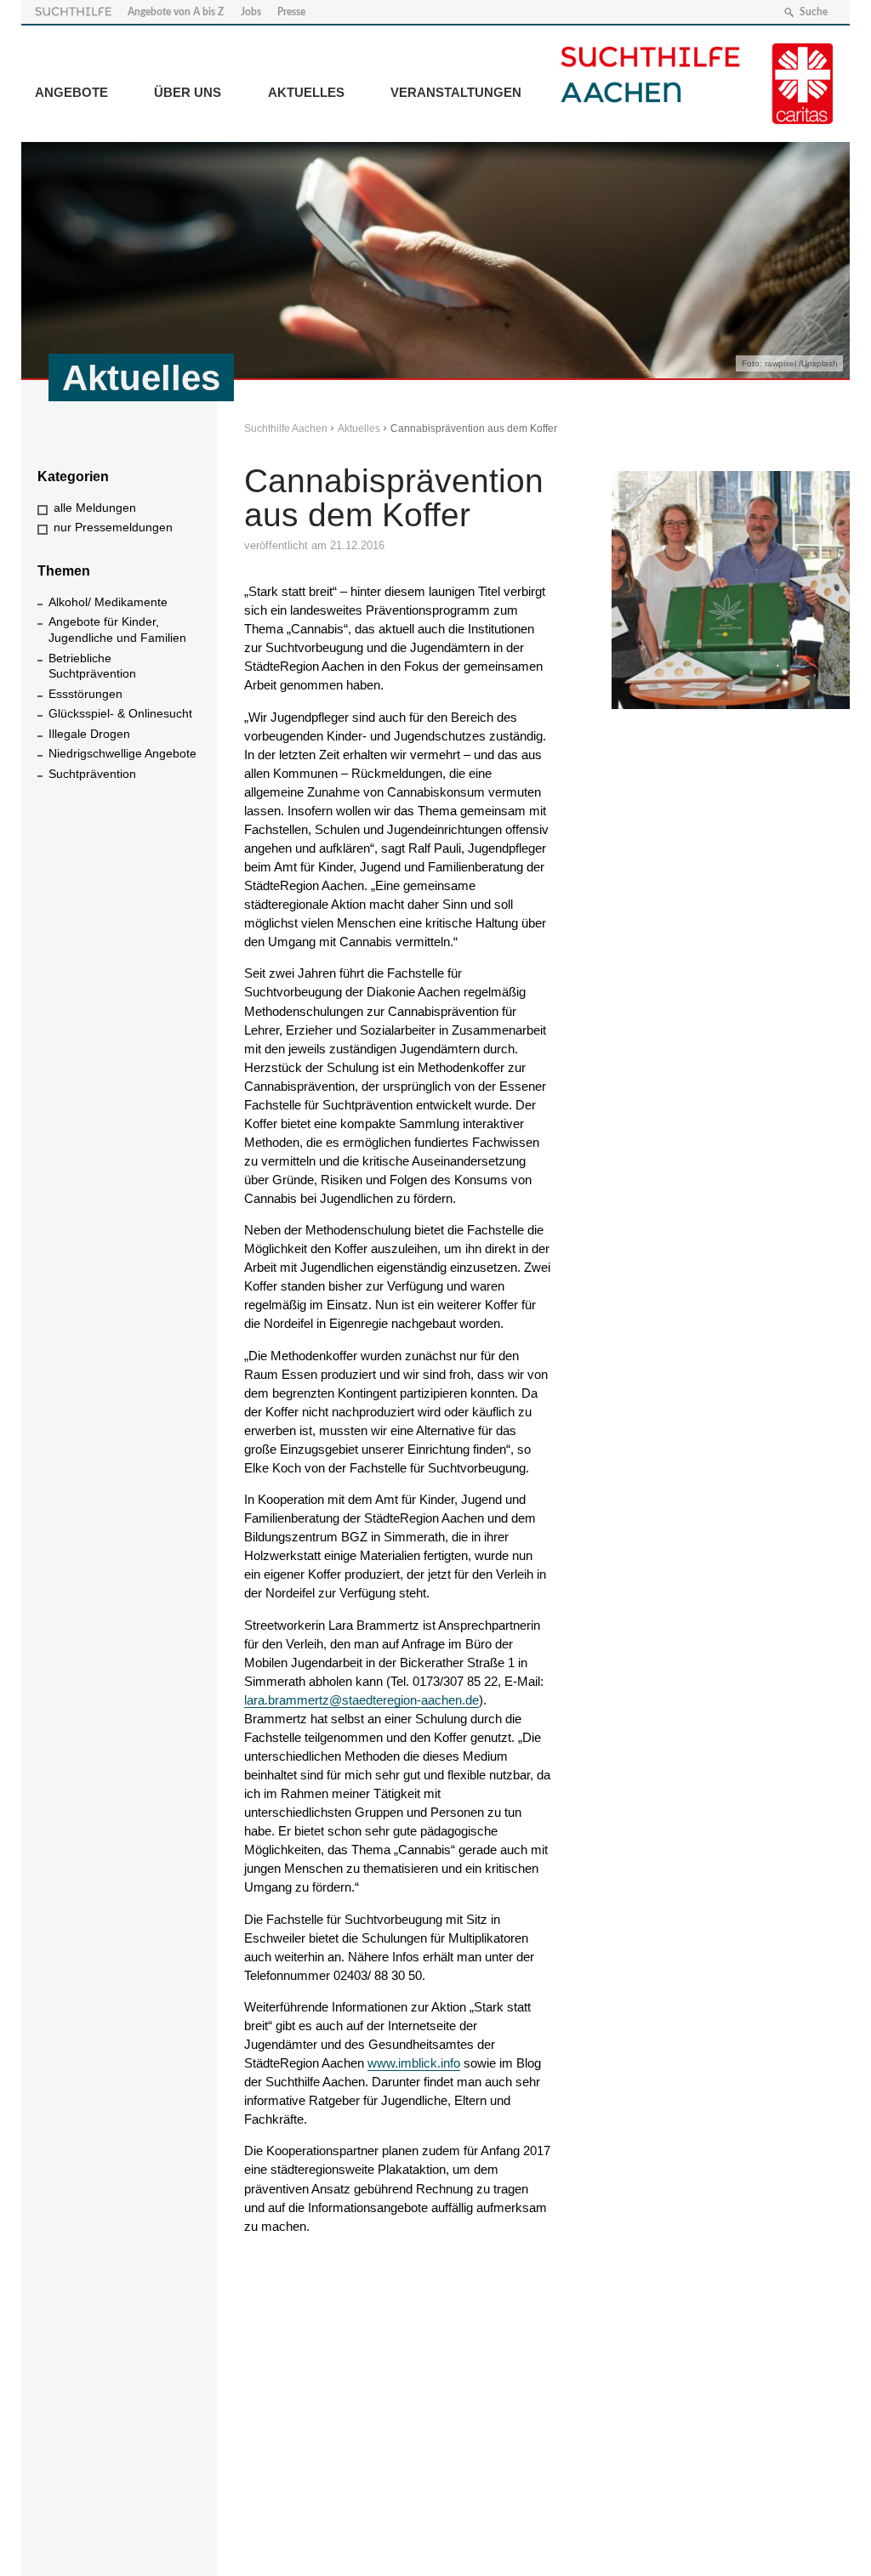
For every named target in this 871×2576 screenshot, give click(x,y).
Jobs (251, 12)
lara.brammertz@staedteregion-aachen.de (361, 1700)
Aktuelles (306, 92)
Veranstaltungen (456, 92)
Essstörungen (85, 694)
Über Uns (188, 92)
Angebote (71, 92)
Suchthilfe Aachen (286, 428)
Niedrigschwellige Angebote (122, 753)
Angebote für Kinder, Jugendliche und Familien (117, 630)
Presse (291, 12)
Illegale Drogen (89, 734)
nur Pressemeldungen (113, 527)
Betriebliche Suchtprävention (92, 666)
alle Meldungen (95, 508)
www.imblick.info (414, 2063)
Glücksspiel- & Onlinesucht (120, 713)
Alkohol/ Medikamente (108, 602)
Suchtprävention (92, 774)
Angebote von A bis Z (176, 12)
